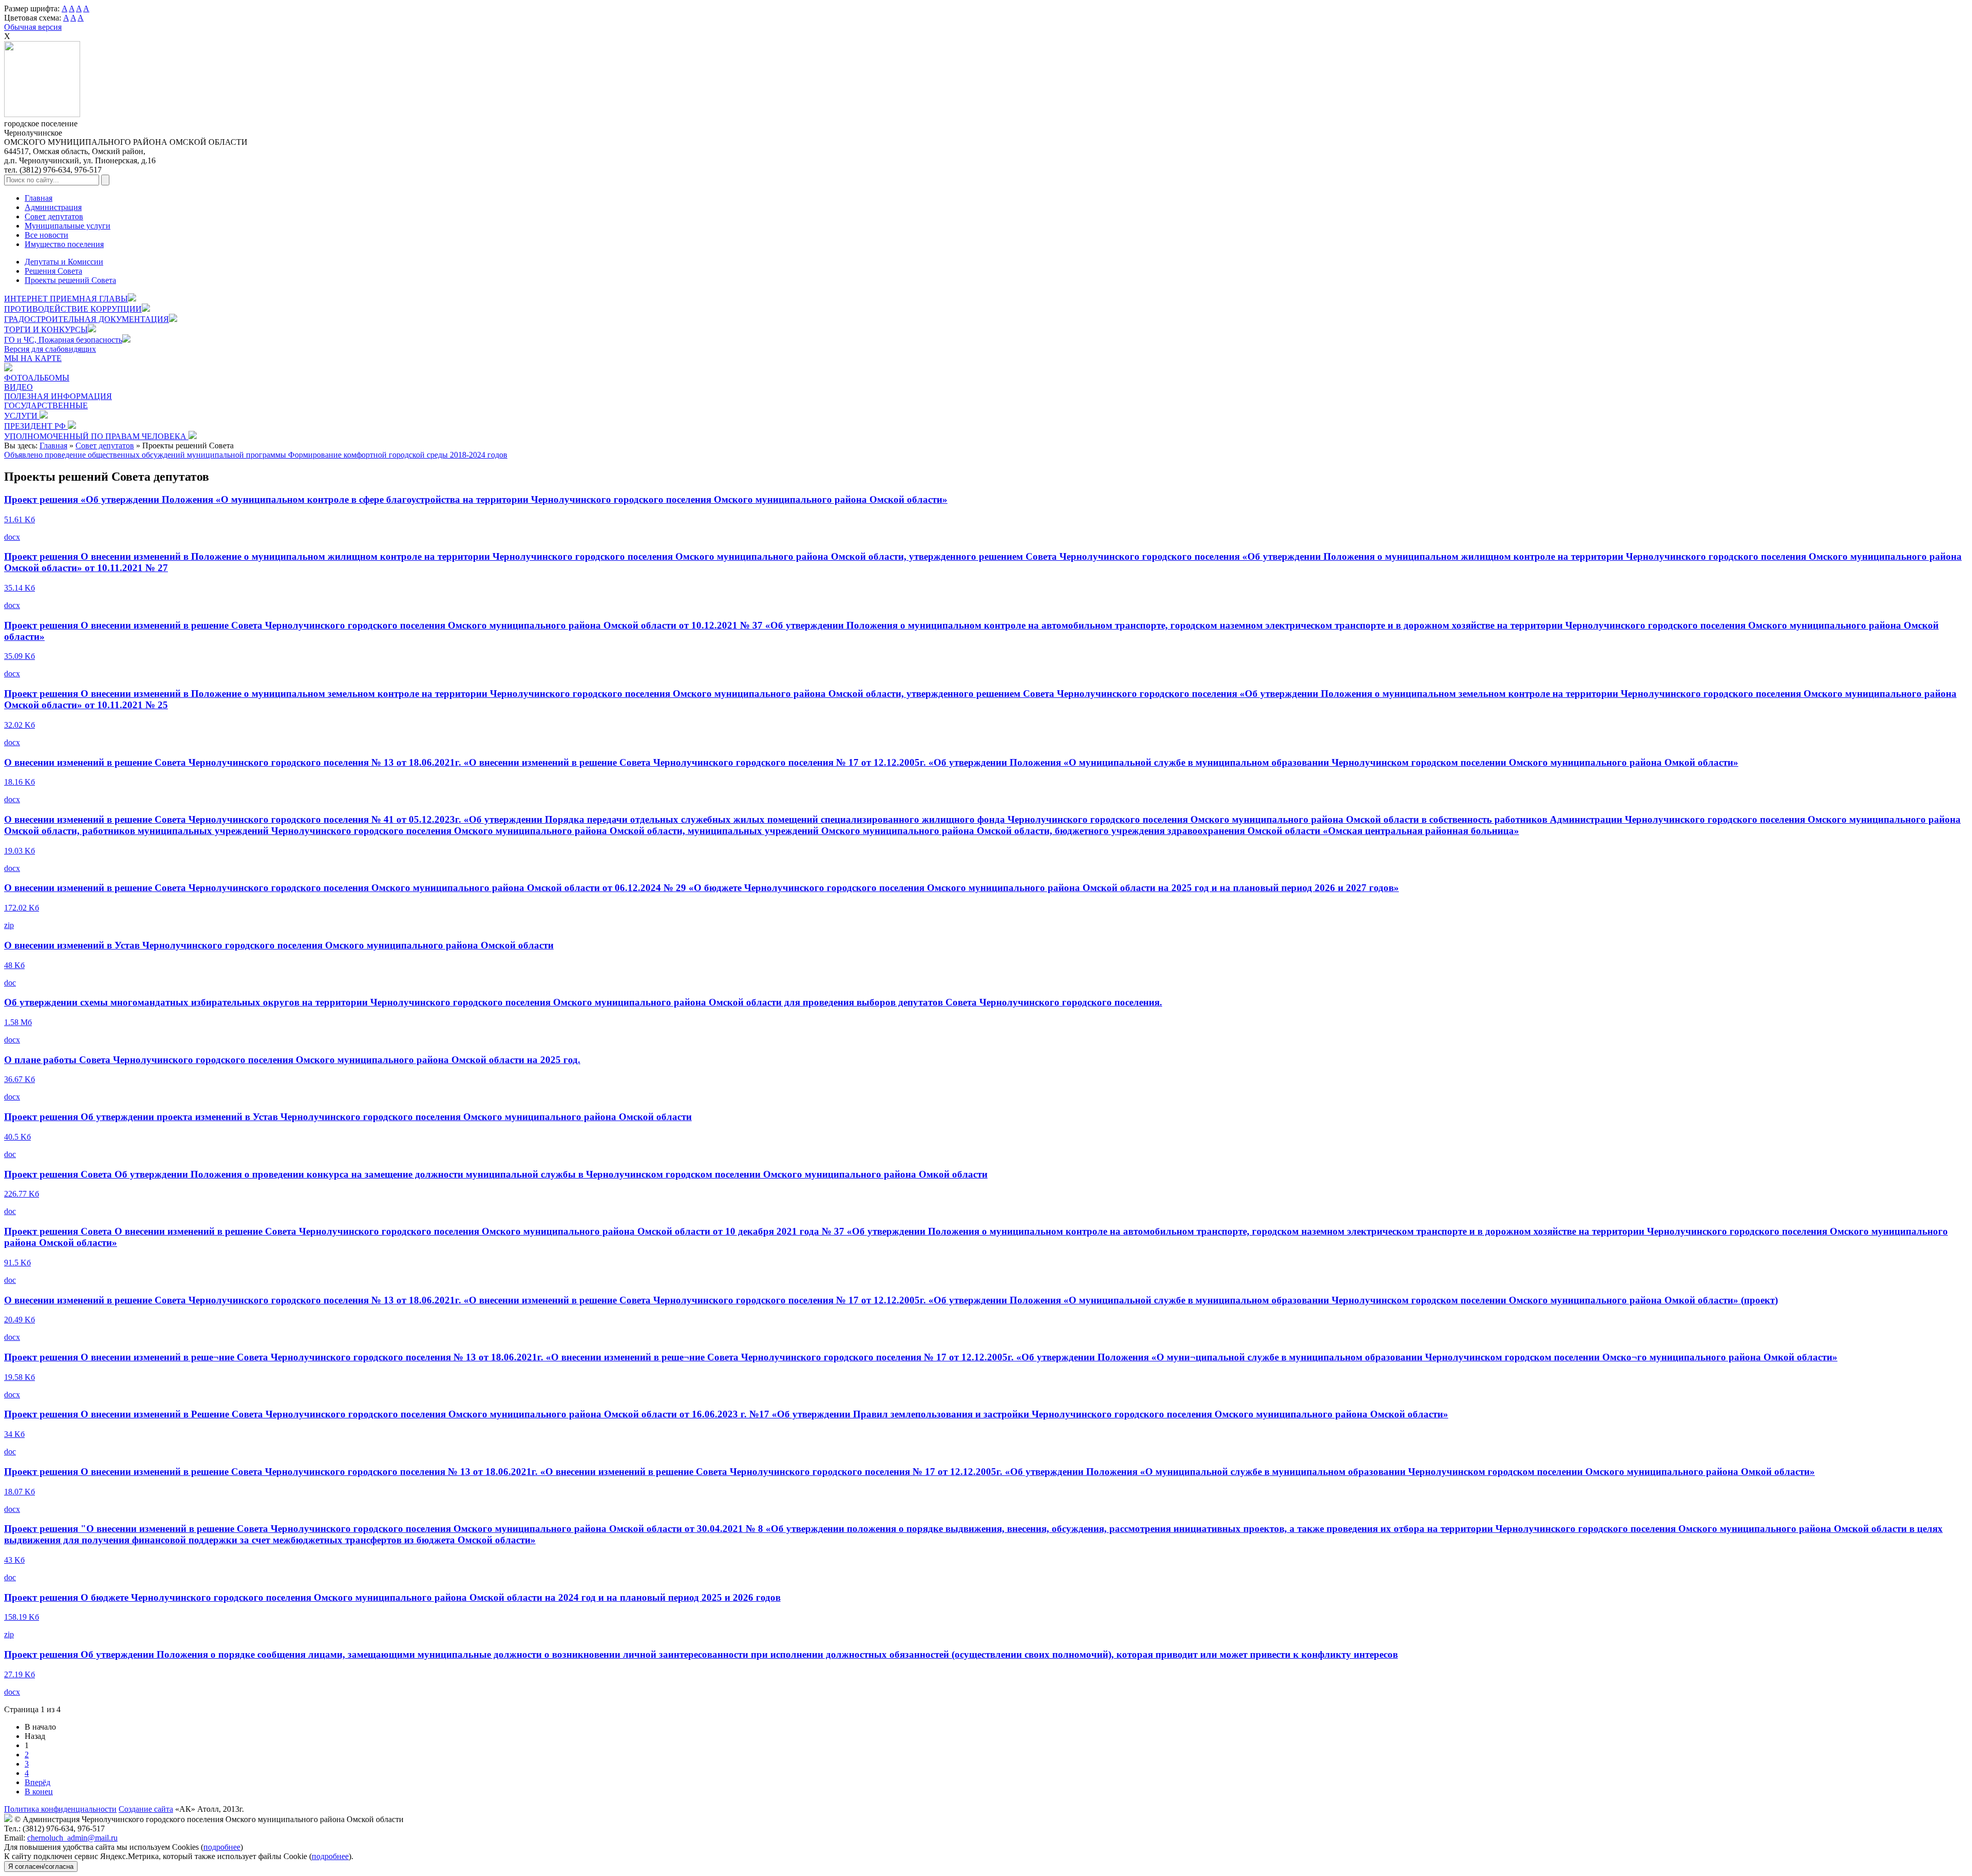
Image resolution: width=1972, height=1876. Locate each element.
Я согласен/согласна (41, 1866)
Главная (39, 198)
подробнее (222, 1847)
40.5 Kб (17, 1137)
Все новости (46, 235)
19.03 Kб (20, 851)
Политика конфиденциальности (60, 1809)
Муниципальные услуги (68, 226)
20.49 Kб (20, 1320)
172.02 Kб (22, 908)
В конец (39, 1792)
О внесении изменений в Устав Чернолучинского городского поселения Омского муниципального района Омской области (279, 945)
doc (10, 983)
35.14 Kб (20, 588)
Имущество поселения (64, 244)
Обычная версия (33, 27)
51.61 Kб (20, 519)
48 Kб (14, 965)
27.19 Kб (20, 1674)
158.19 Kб (22, 1617)
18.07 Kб (20, 1492)
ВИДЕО (18, 387)
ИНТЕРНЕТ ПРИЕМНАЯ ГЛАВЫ (66, 299)
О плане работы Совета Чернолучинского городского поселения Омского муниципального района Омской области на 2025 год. (292, 1060)
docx (12, 537)
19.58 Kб (20, 1377)
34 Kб (14, 1434)
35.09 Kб (20, 656)
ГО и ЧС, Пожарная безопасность (63, 340)
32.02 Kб (20, 725)
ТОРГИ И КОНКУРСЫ (46, 329)
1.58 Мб (18, 1022)
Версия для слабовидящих (50, 349)
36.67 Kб (20, 1079)
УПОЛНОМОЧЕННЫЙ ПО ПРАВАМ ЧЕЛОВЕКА (96, 436)
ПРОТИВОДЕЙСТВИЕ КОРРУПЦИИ (73, 309)
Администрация (53, 207)
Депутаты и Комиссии (64, 262)
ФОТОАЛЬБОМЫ (37, 378)
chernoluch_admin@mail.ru (72, 1838)
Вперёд (37, 1782)
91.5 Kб (17, 1263)
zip (9, 925)
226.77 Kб (22, 1194)
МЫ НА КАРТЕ (33, 358)
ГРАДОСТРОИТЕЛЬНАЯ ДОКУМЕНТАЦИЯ (87, 319)
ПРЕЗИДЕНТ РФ (36, 426)
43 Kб (14, 1560)
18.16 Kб (20, 782)
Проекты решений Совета (70, 280)
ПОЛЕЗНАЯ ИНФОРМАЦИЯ (58, 396)
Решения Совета (53, 271)
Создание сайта (146, 1809)
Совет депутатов (54, 216)
